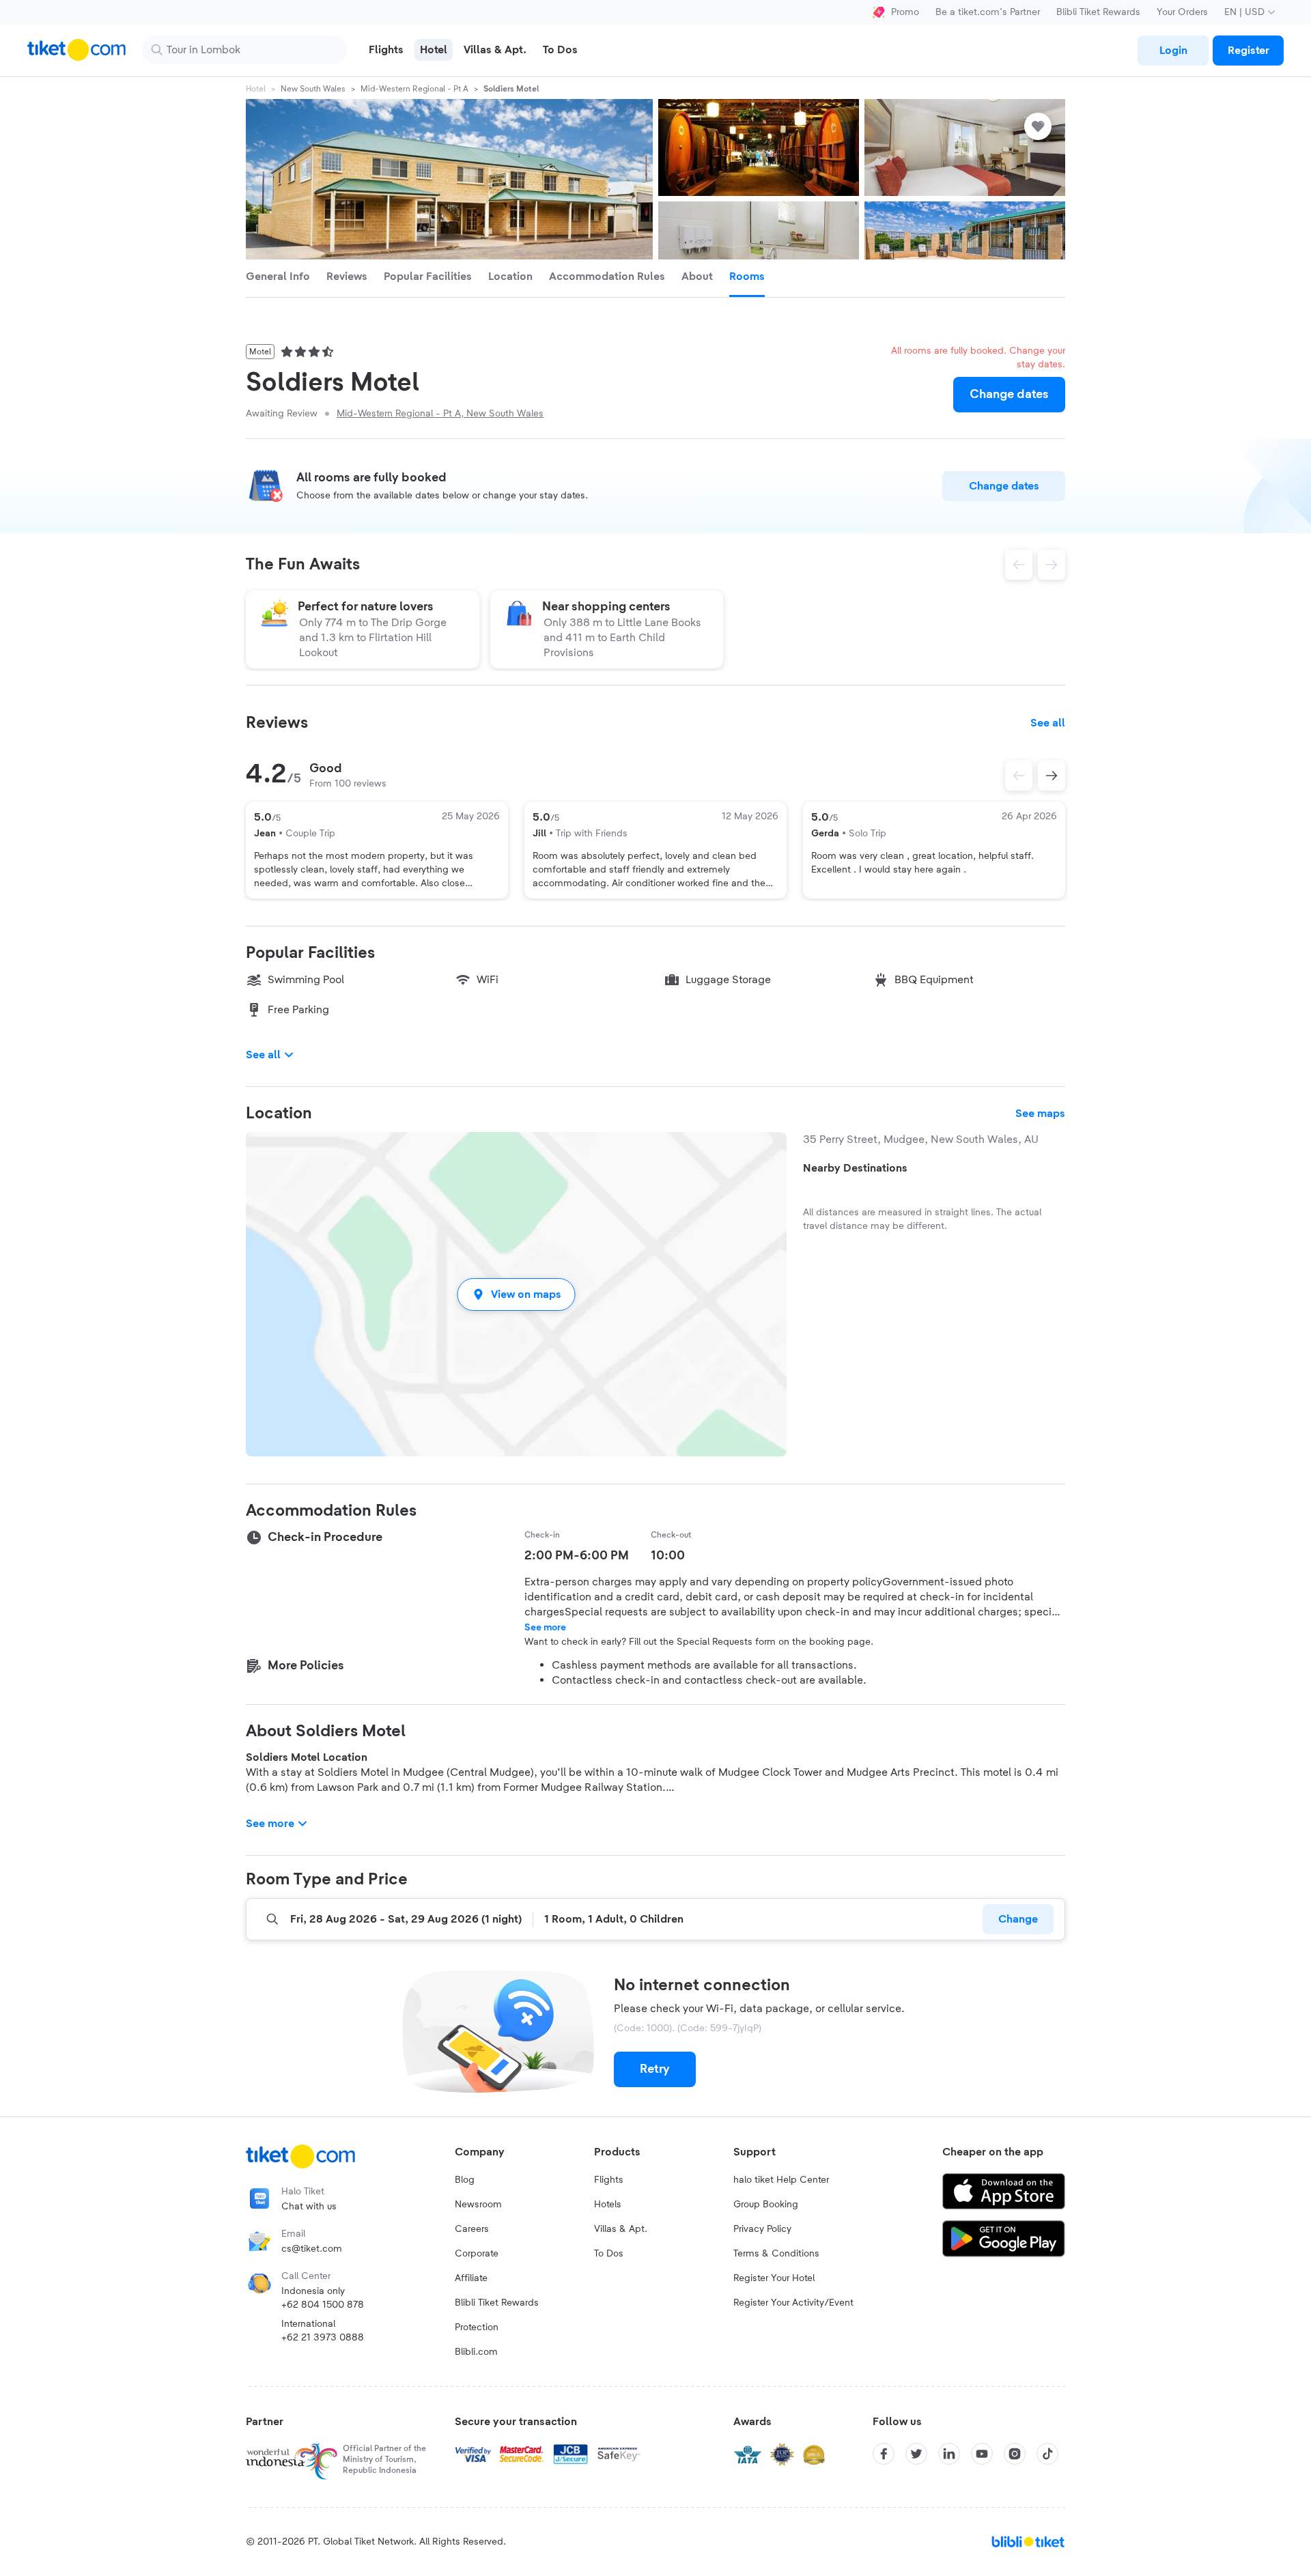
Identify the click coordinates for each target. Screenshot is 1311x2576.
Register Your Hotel (774, 2278)
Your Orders (1182, 12)
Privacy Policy (762, 2229)
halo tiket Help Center (781, 2180)
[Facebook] (884, 2454)
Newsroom (478, 2205)
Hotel (256, 89)
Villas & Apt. (621, 2229)
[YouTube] (982, 2454)
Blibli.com (476, 2352)
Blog (465, 2180)
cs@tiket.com (312, 2249)
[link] (1173, 51)
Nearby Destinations (855, 1168)
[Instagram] (1015, 2454)
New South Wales (313, 89)
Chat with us (309, 2207)
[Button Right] (1052, 776)
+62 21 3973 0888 (323, 2338)
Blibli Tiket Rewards (1098, 12)
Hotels (608, 2205)
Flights (609, 2180)
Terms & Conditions (776, 2254)
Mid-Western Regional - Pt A (414, 89)
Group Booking (766, 2205)
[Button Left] (1019, 776)
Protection (477, 2327)
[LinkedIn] (949, 2454)
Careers (472, 2229)
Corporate (477, 2254)
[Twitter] (916, 2454)
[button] (516, 1294)
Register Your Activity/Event (793, 2303)
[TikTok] (1047, 2454)
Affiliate (471, 2278)
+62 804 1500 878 (323, 2305)
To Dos (609, 2254)
